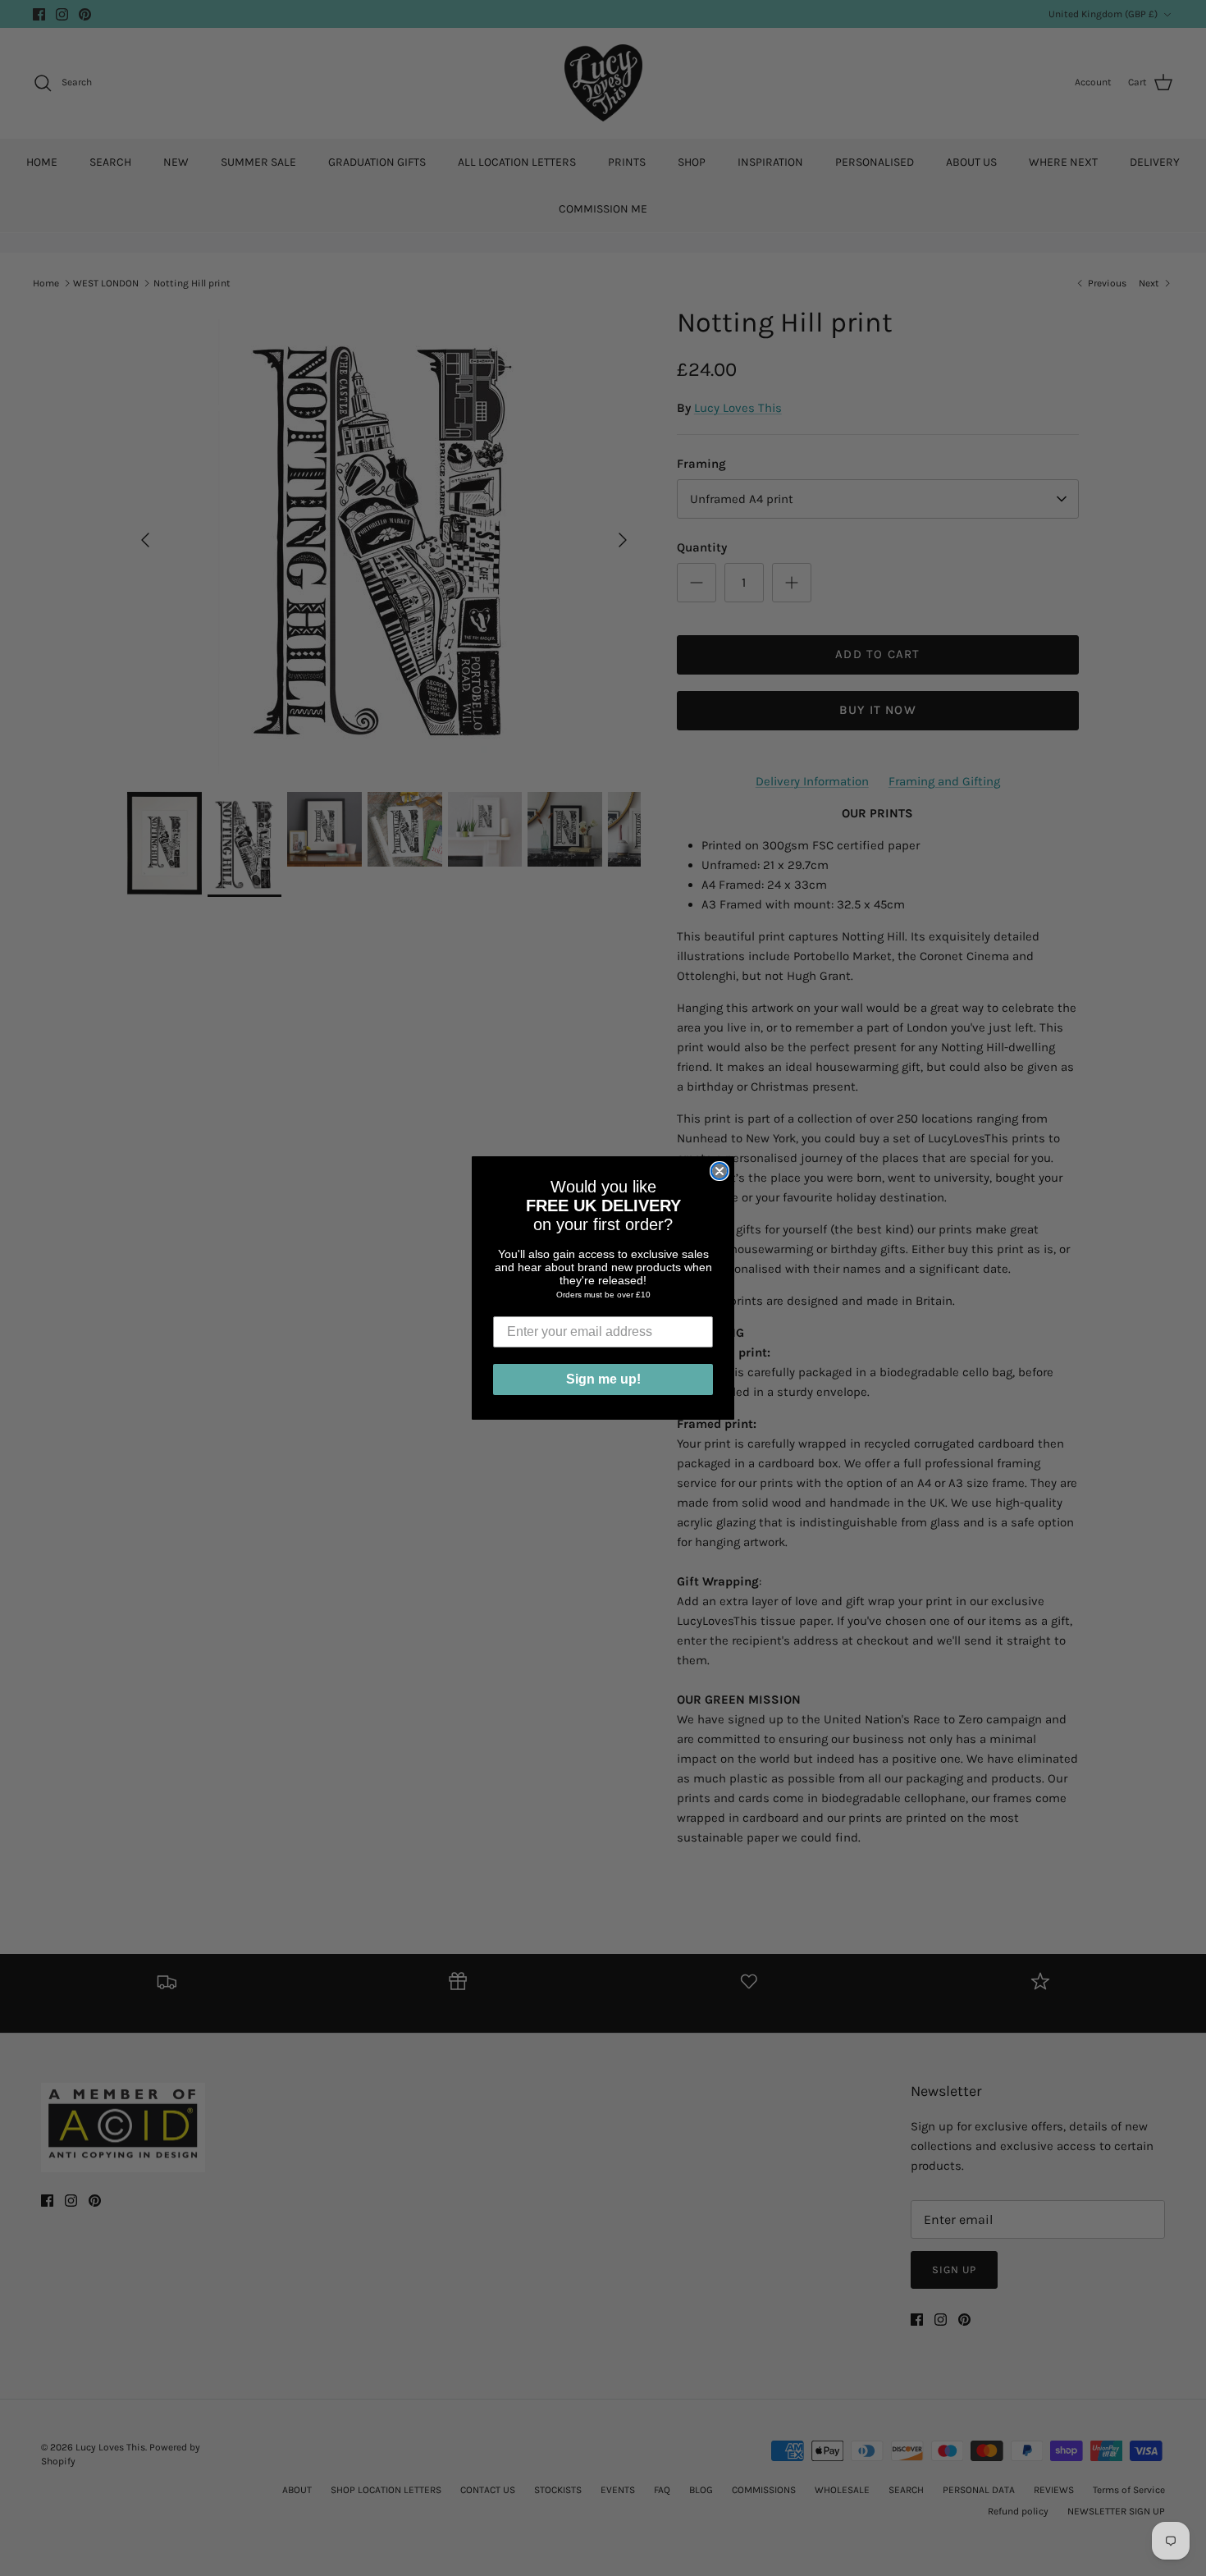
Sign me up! (603, 1379)
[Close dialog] (719, 1171)
